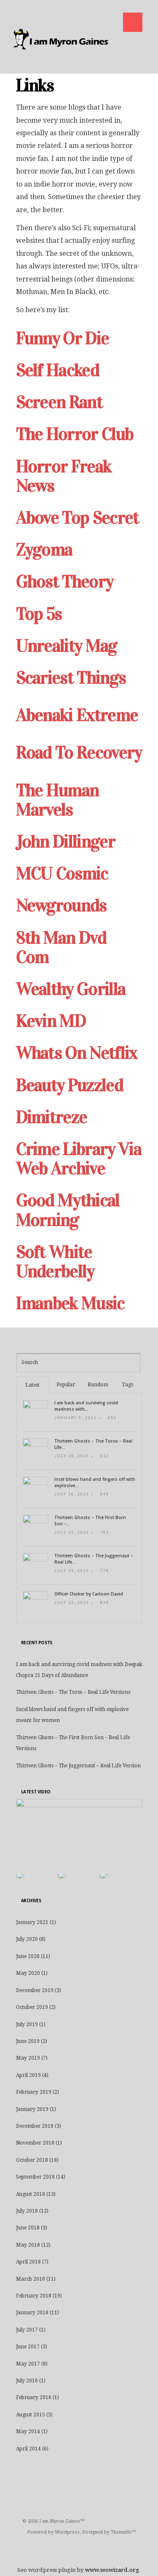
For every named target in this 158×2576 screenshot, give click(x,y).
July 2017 (27, 2330)
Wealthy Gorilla (71, 989)
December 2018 (35, 2126)
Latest (32, 1385)
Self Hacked (58, 370)
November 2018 (35, 2143)
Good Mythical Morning (68, 1210)
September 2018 (35, 2177)
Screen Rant (59, 402)
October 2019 (32, 2007)
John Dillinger (66, 841)
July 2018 (27, 2211)
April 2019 (28, 2075)
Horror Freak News (64, 476)
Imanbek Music (70, 1303)
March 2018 (31, 2279)
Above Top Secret (78, 517)
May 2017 (28, 2364)
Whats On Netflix (77, 1053)
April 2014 (28, 2449)
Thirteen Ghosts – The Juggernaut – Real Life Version (78, 1766)
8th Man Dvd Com (61, 947)
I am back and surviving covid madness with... (86, 1406)
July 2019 (27, 2024)
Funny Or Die (63, 338)
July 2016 (27, 2381)
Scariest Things (71, 677)
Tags (127, 1385)
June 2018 (28, 2228)
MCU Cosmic (62, 873)
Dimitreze (52, 1117)
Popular (66, 1385)
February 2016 (34, 2397)
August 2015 (31, 2415)
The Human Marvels (58, 800)
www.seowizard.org (112, 2570)
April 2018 (28, 2262)
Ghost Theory (65, 581)
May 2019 (28, 2058)
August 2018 (31, 2194)
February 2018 (34, 2296)
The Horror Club (75, 434)
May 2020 (28, 1973)
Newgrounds (61, 905)
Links (35, 85)
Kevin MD (51, 1021)
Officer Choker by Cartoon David (89, 1594)
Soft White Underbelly (55, 1261)
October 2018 (32, 2160)
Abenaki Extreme (77, 715)
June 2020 (28, 1956)
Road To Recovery (79, 752)
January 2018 (32, 2313)
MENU (133, 22)
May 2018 (28, 2245)
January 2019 (32, 2109)
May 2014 (28, 2431)
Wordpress (67, 2532)
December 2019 (35, 1990)
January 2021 (32, 1922)
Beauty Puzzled (70, 1085)
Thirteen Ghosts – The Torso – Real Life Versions (73, 1692)
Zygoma (44, 549)
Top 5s (39, 614)
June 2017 (28, 2347)
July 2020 (27, 1939)
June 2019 (28, 2041)
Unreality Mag (67, 645)
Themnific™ (123, 2532)
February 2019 (34, 2092)
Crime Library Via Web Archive (79, 1158)
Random (98, 1385)
